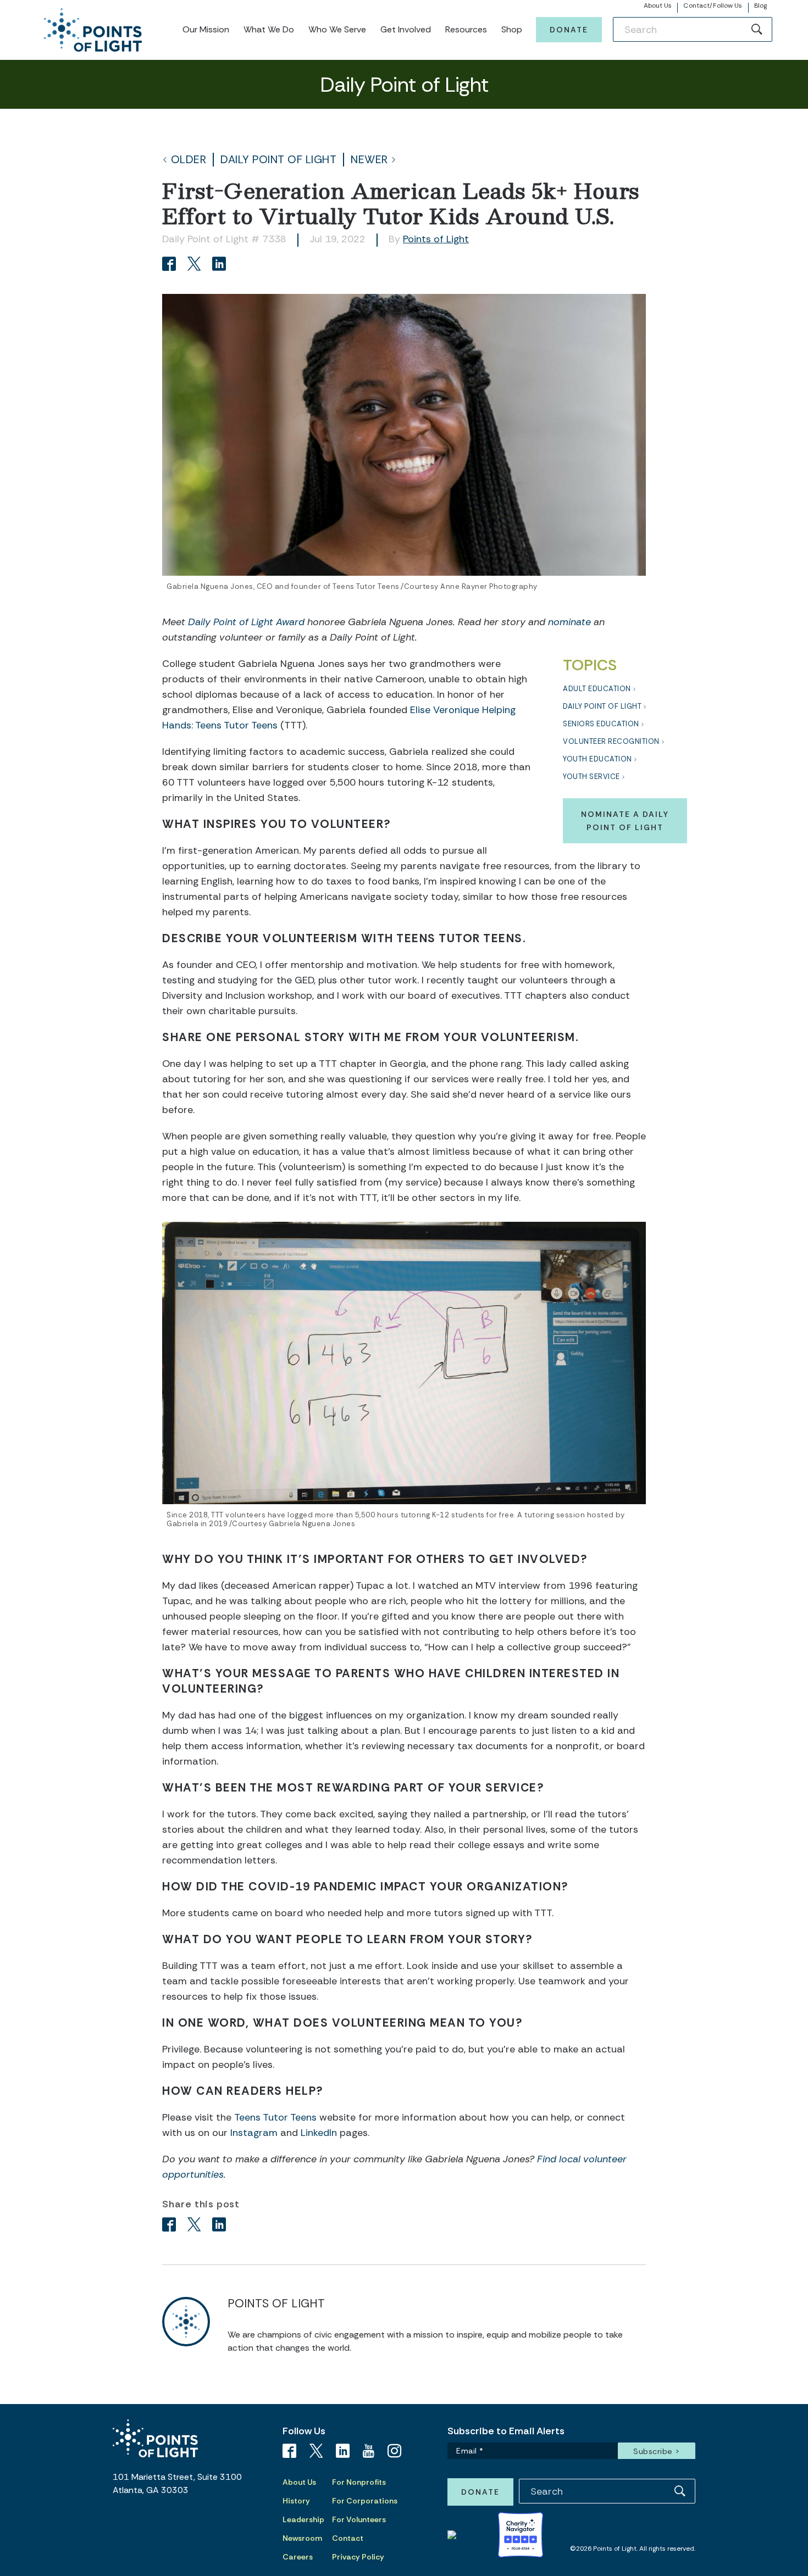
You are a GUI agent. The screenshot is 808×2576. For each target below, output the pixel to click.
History (296, 2501)
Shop (512, 29)
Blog (760, 5)
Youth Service (591, 777)
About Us (658, 5)
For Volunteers (359, 2519)
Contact (348, 2538)
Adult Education (597, 689)
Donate (569, 30)
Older (189, 160)
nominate (569, 622)
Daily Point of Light (278, 160)
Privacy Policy (358, 2557)
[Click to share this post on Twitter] (196, 265)
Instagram (254, 2133)
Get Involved (406, 29)
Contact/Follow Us (713, 5)
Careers (298, 2557)
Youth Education (597, 759)
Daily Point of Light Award (246, 622)
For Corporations (365, 2501)
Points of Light (436, 239)
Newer (369, 160)
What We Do (269, 29)
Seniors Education (601, 724)
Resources (466, 29)
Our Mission (206, 29)
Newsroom (302, 2538)
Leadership (303, 2519)
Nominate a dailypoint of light (625, 821)
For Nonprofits (359, 2482)
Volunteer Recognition (611, 741)
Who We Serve (337, 29)
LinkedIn (319, 2133)
